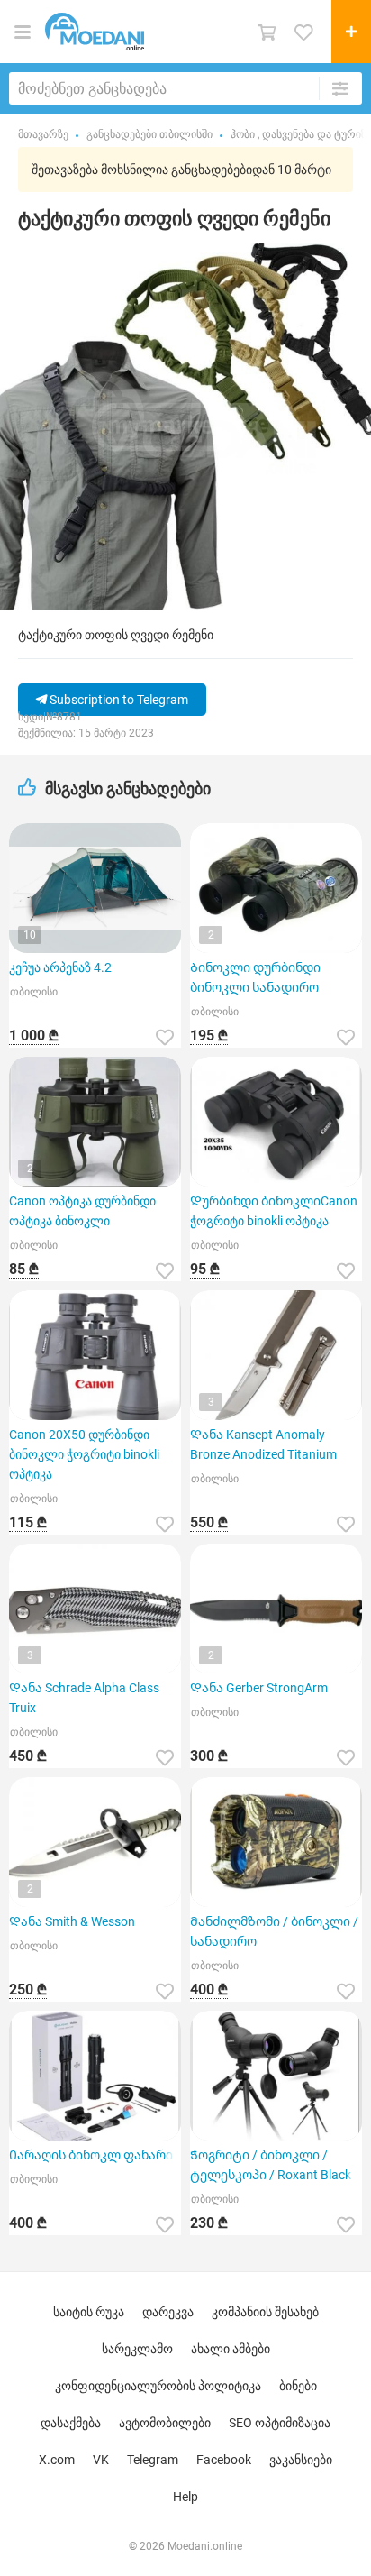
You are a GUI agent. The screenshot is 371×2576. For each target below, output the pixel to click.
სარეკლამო (137, 2349)
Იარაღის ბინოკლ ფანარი (91, 2155)
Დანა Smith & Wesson (72, 1921)
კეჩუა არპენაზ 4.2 (60, 967)
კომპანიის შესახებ (265, 2312)
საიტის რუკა (89, 2312)
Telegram (153, 2460)
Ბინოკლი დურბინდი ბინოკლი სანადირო (255, 977)
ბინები (298, 2386)
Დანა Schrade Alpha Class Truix (84, 1698)
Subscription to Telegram (118, 700)
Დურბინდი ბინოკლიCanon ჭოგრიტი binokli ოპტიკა (274, 1211)
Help (185, 2497)
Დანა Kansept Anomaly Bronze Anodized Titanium (263, 1444)
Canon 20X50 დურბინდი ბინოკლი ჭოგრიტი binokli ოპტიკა (84, 1454)
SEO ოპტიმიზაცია (280, 2423)
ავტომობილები (165, 2423)
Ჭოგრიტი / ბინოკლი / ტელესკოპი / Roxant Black (271, 2165)
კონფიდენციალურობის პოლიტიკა (158, 2386)
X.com (57, 2460)
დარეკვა (168, 2312)
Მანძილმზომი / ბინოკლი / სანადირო (274, 1931)
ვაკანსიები (301, 2460)
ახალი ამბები (231, 2349)
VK (101, 2460)
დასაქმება (71, 2423)
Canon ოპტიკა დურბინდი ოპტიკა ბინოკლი (82, 1211)
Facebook (224, 2460)
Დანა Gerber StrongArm (259, 1688)
